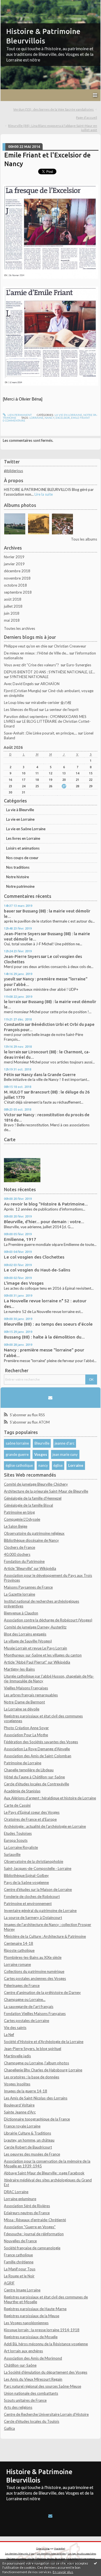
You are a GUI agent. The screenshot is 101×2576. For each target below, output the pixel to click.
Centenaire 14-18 (19, 1943)
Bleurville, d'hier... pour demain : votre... (44, 1222)
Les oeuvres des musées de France (32, 2154)
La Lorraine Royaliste (21, 1847)
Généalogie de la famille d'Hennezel (33, 1498)
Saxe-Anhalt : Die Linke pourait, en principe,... (41, 733)
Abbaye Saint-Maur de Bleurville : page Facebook (44, 2173)
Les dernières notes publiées (51, 2554)
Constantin (14, 1024)
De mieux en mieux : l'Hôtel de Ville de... (36, 653)
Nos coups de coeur (22, 858)
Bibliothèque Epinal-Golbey (26, 1875)
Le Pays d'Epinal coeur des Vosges (32, 1812)
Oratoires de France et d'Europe (30, 1819)
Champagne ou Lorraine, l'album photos (36, 2063)
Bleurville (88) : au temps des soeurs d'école (48, 1324)
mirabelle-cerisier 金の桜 (51, 703)
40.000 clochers (17, 1554)
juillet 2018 (13, 606)
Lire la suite (44, 494)
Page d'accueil (87, 117)
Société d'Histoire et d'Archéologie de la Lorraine (44, 2042)
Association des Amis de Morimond (33, 2358)
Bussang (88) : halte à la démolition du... (44, 1337)
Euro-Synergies (79, 665)
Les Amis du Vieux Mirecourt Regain (33, 2379)
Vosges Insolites (17, 2084)
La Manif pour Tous (20, 2269)
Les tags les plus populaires (82, 2554)
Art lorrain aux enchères (23, 2351)
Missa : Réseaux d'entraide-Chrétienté (35, 2220)
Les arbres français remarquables (31, 1695)
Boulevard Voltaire (19, 2105)
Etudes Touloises (18, 1833)
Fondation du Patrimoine (24, 1561)
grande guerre (17, 1454)
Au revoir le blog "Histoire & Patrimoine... (46, 1204)
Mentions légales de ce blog (51, 2559)
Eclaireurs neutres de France (27, 2213)
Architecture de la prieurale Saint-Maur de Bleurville (46, 1491)
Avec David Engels (19, 684)
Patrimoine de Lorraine (23, 1763)
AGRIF (9, 2283)
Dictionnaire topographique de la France (37, 2119)
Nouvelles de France (20, 2241)
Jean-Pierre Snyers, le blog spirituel (33, 2049)
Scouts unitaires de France (25, 2400)
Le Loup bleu (14, 703)
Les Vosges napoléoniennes (26, 2323)
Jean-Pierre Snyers (22, 934)
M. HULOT (14, 1092)
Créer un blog (43, 2548)
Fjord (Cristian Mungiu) (23, 691)
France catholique (18, 2255)
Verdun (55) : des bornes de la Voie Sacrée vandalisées (53, 109)
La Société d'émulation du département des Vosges (46, 2372)
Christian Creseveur (70, 646)
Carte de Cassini (17, 1805)
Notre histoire (18, 877)
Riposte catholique (19, 1950)
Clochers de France (19, 1547)
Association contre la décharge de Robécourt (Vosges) (48, 1620)
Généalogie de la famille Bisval (28, 1505)
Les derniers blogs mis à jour (20, 2554)
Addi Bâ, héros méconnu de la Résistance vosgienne (46, 2344)
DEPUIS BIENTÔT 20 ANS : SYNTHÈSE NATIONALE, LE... (50, 672)
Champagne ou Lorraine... (25, 2000)
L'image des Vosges (24, 1283)
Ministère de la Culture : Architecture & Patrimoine (45, 1936)
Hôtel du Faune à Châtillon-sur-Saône (34, 1777)
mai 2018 (12, 620)
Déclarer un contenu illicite (20, 2559)
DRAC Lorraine (16, 2192)
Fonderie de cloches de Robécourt (32, 1896)
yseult (10, 979)
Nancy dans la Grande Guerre (49, 1075)
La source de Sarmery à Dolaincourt (33, 1918)
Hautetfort (60, 2548)
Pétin (9, 1075)
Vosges (41, 1454)
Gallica (9, 2428)
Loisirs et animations (23, 848)
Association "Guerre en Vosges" (30, 2227)
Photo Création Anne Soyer (26, 1728)
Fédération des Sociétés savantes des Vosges (41, 1742)
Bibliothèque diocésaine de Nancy (31, 1540)
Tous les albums (84, 539)
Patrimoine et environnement (28, 1904)
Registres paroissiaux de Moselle (31, 2337)
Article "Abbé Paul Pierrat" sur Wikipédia (37, 1662)
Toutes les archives (19, 628)
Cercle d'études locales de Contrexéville (36, 1784)
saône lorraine (17, 1443)
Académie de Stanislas (22, 1791)
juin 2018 (12, 613)
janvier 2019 (14, 564)
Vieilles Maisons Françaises (26, 1688)
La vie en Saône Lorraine (26, 829)
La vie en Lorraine (20, 819)
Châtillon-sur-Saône (20, 2365)
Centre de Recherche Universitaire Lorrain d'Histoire (46, 2414)
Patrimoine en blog (19, 1512)
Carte (10, 1140)
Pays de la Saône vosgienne (26, 1882)
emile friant (80, 418)
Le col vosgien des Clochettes (34, 1257)
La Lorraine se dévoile (22, 1709)
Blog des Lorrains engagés (25, 1634)
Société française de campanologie (32, 2248)
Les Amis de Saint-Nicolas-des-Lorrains (36, 2098)
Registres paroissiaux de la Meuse (32, 2316)
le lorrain (12, 1002)
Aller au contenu (15, 4)
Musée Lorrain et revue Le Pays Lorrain (35, 1648)
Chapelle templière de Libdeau (29, 1770)
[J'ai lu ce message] (95, 2563)
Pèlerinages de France (22, 1985)
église (58, 1465)
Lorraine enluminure (20, 2199)
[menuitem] (55, 110)
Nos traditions (18, 867)
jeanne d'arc (65, 1443)
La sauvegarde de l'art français (29, 2007)
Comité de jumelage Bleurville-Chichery (36, 1484)
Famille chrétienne (19, 2262)
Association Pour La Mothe (26, 1735)
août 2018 (13, 599)
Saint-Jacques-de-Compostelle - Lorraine (38, 1868)
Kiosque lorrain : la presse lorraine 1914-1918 (42, 2330)
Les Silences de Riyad (21, 710)
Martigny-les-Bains (19, 1669)
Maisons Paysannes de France (28, 1587)
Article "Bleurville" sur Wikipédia (30, 1568)
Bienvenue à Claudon (21, 1613)
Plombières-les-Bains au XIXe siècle (33, 1957)
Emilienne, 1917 (20, 1239)
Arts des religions (18, 2407)
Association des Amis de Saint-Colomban (38, 1756)
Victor (10, 1115)
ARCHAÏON (50, 684)
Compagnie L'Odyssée (22, 1519)
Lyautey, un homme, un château (29, 2140)
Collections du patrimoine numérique (34, 1971)
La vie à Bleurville (20, 810)
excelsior (63, 418)
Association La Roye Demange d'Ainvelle (37, 1749)
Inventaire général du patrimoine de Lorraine (40, 1911)
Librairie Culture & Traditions (27, 2133)
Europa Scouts (16, 1840)
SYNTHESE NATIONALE (29, 677)
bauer (10, 911)
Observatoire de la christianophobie (34, 1861)
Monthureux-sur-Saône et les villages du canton (43, 1655)
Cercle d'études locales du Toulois (32, 2421)
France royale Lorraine (22, 2126)
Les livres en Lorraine (23, 838)
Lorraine (76, 1465)
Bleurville (42, 1443)
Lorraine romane (17, 1964)
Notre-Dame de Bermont (24, 1702)
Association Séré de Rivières (27, 2206)
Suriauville (12, 1854)
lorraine (36, 418)
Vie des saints (15, 2028)
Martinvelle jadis (17, 2056)
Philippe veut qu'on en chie (26, 646)
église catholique (19, 1465)
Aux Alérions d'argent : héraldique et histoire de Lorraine (50, 1798)
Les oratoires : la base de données (32, 2077)
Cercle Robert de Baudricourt (28, 2147)
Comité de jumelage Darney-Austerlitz (35, 1627)
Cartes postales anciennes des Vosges (35, 1978)
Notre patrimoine (20, 886)
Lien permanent (19, 415)
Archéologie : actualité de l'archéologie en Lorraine (45, 1826)
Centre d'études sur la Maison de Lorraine (38, 1889)
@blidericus (13, 471)
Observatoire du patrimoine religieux (34, 1533)
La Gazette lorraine (19, 1594)
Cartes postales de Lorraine (27, 2021)
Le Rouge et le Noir (19, 2276)
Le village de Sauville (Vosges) (28, 1641)
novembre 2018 (17, 578)
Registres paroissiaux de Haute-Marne (35, 2309)
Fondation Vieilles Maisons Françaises (35, 2014)
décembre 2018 (17, 571)
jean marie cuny (65, 1454)
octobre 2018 (15, 585)
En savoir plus (63, 2572)
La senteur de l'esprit (62, 710)
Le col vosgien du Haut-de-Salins (37, 1270)
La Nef (9, 2035)
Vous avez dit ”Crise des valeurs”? (32, 665)
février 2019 (14, 557)
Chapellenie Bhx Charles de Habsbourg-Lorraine (43, 2070)
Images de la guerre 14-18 (26, 2091)
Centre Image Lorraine (22, 2290)
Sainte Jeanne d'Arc (20, 2112)
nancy (43, 1465)
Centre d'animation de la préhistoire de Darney (42, 1992)
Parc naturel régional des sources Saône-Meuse (43, 2386)
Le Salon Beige (16, 1526)
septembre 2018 (18, 592)
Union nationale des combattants (31, 2393)
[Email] (50, 1398)
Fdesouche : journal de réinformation (34, 2234)
